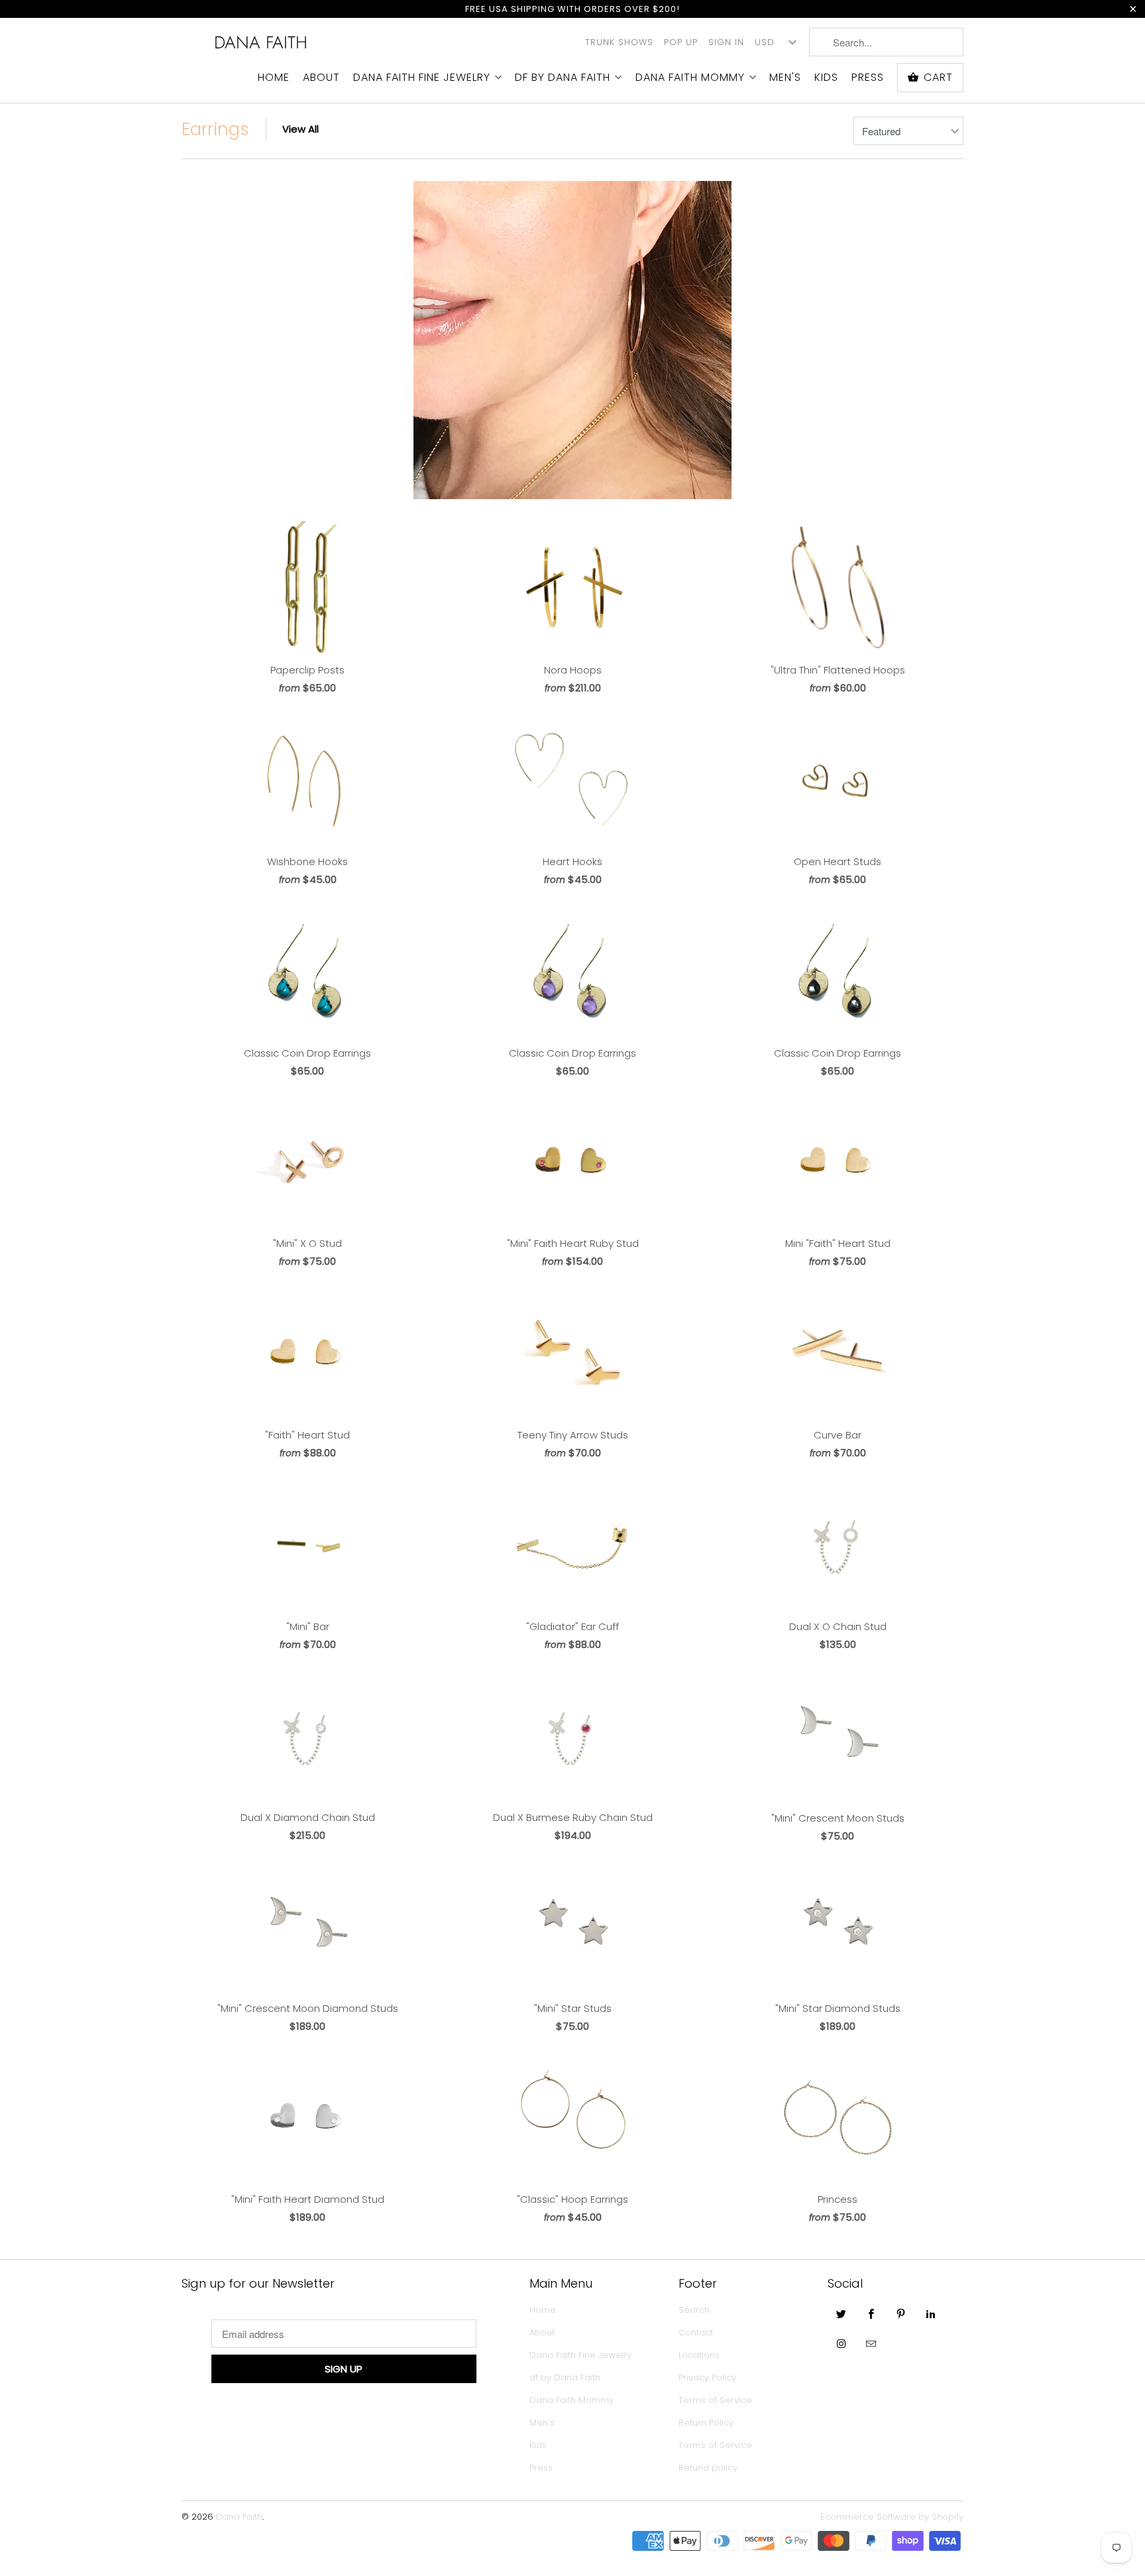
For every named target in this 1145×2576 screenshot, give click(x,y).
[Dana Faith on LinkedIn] (931, 2313)
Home (274, 78)
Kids (826, 78)
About (321, 78)
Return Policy (706, 2423)
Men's (785, 78)
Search (694, 2310)
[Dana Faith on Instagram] (842, 2343)
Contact (696, 2332)
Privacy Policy (707, 2377)
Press (868, 78)
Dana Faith (261, 42)
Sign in (726, 42)
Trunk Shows (619, 42)
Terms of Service (715, 2400)
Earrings (215, 129)
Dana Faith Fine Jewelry (422, 78)
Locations (699, 2355)
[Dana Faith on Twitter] (842, 2313)
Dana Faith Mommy (690, 78)
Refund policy (708, 2468)
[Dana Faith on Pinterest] (901, 2313)
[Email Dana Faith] (871, 2343)
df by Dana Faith (563, 78)
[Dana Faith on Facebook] (871, 2313)
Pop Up (681, 42)
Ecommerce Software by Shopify (892, 2517)
